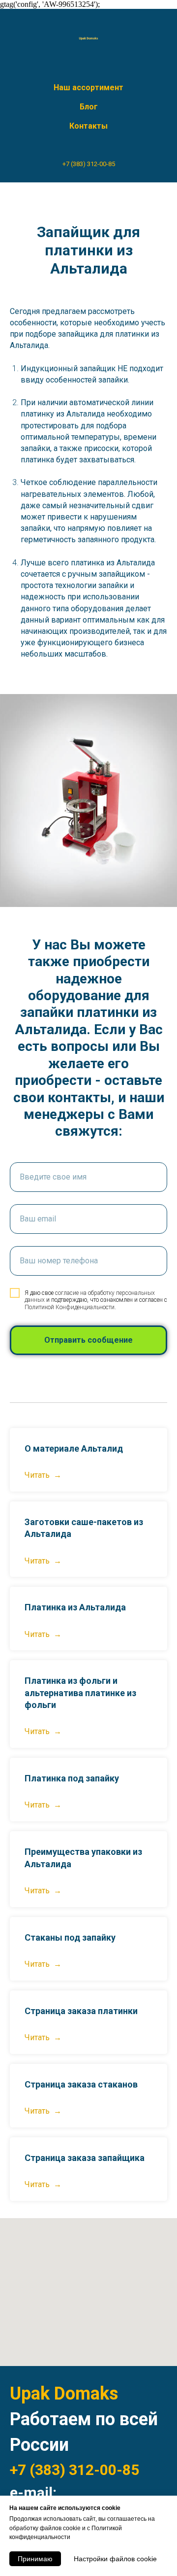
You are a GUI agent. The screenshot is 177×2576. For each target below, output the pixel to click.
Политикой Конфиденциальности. (70, 1307)
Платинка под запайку (72, 1778)
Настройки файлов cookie (115, 2559)
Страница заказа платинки (81, 2011)
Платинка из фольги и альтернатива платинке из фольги (80, 1693)
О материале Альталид (74, 1448)
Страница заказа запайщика (85, 2158)
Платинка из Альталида (75, 1607)
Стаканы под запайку (70, 1937)
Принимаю (35, 2559)
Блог (89, 107)
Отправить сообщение (88, 1340)
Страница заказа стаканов (81, 2084)
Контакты (88, 126)
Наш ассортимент (88, 87)
